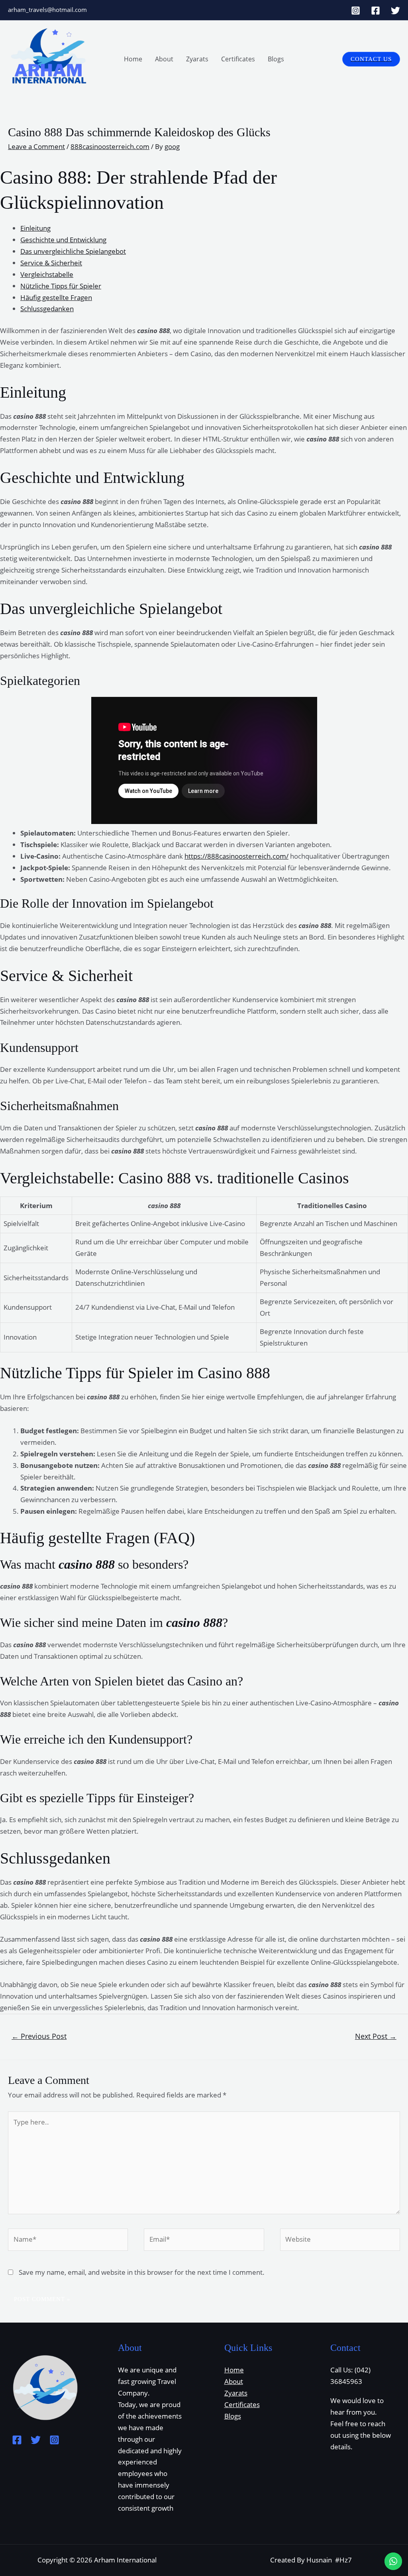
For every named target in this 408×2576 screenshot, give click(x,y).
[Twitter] (395, 11)
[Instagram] (356, 11)
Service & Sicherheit (51, 263)
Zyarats (197, 59)
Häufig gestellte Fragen (56, 297)
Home (133, 59)
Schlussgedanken (47, 309)
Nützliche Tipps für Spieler (61, 286)
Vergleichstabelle (47, 274)
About (164, 59)
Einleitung (35, 228)
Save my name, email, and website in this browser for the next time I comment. (142, 2272)
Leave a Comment (36, 146)
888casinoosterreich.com (110, 146)
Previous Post (39, 2036)
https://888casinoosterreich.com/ (236, 856)
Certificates (238, 59)
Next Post (376, 2036)
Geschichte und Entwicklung (63, 240)
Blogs (276, 59)
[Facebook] (376, 11)
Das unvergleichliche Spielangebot (73, 251)
